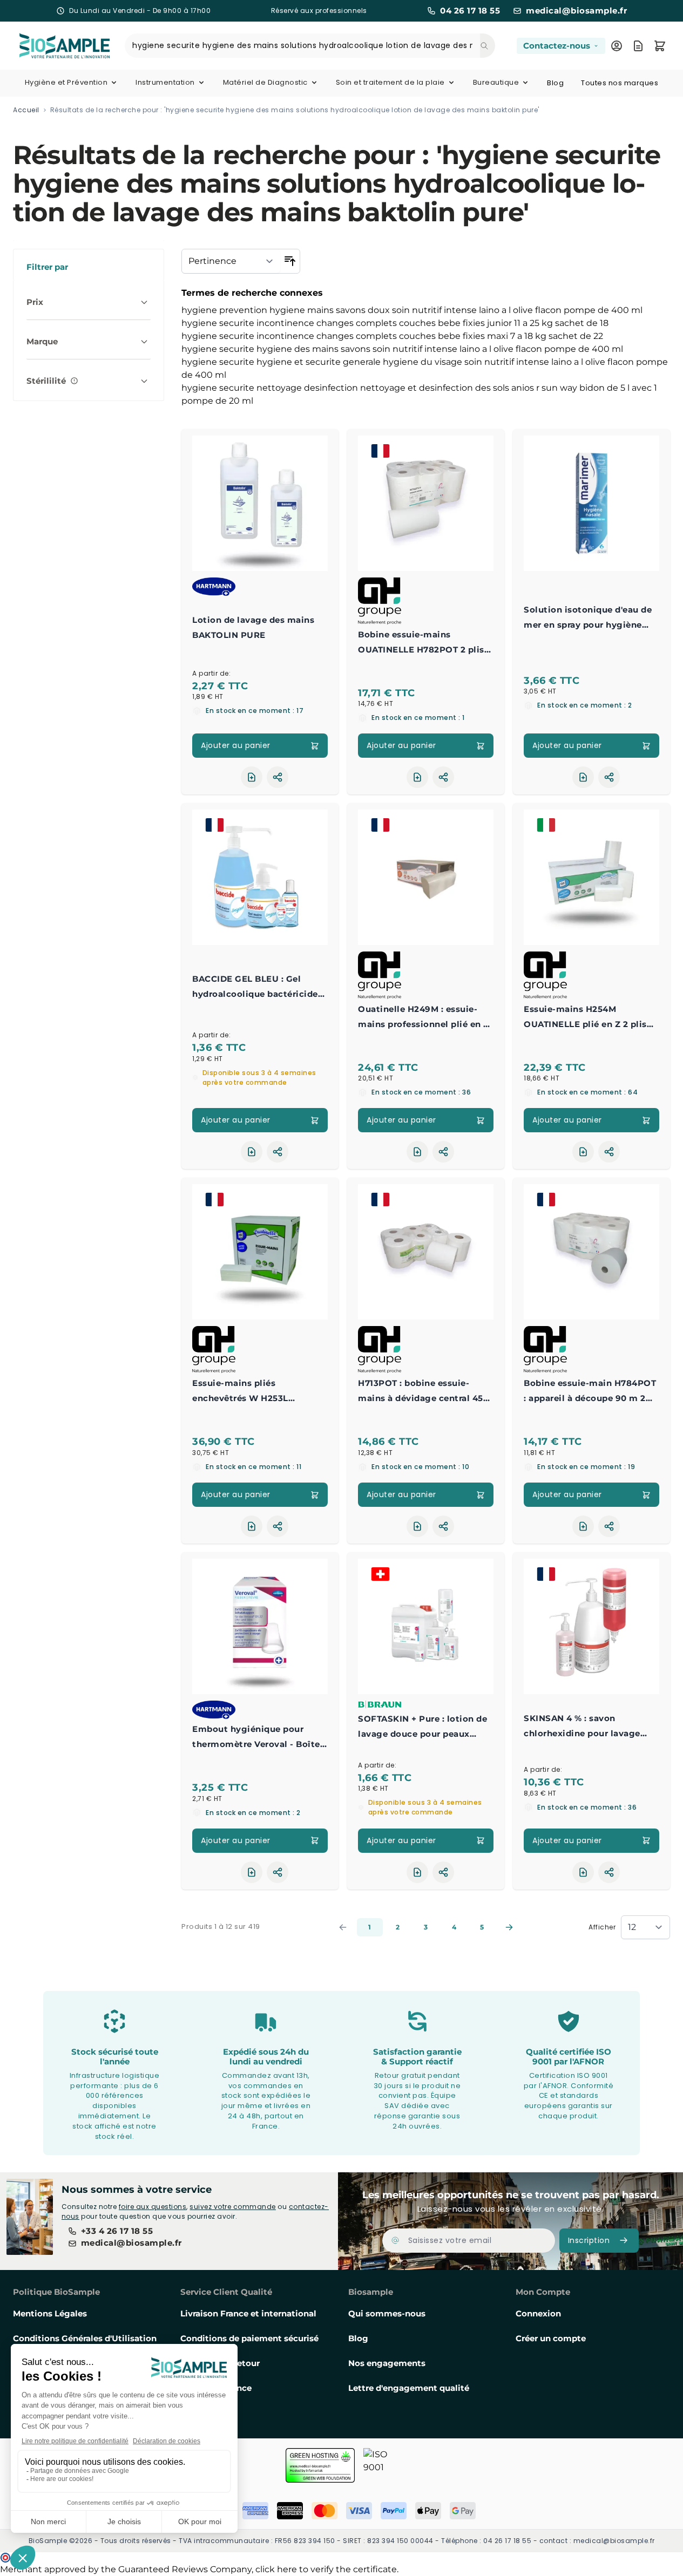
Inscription (589, 2240)
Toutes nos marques (620, 83)
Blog (555, 83)
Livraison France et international (248, 2313)
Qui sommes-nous (387, 2313)
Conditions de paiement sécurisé (249, 2338)
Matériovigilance (216, 2388)
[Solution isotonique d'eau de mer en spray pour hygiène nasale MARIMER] (591, 503)
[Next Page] (509, 1927)
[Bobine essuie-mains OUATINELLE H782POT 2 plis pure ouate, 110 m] (426, 503)
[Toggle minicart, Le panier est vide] (660, 46)
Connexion (538, 2313)
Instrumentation (165, 82)
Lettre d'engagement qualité (409, 2388)
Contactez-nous (557, 46)
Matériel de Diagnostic (265, 82)
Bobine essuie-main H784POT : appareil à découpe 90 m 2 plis (590, 1392)
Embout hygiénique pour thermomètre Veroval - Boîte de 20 (256, 1738)
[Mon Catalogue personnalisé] (638, 46)
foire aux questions (153, 2207)
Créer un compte (551, 2338)
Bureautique (496, 82)
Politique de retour (220, 2363)
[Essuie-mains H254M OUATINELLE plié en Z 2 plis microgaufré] (591, 877)
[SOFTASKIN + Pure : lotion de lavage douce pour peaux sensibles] (426, 1626)
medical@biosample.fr (576, 11)
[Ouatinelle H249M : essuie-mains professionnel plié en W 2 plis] (426, 877)
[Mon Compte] (617, 46)
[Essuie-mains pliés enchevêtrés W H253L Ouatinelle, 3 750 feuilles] (260, 1252)
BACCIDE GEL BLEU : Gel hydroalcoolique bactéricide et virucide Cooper (255, 988)
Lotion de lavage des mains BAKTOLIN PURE (253, 627)
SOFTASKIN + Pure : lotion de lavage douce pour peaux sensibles (422, 1728)
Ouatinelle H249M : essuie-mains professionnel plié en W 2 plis (425, 1018)
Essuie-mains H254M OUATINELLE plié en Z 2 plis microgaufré (585, 1018)
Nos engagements (387, 2363)
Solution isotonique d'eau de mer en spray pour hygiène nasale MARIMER (588, 618)
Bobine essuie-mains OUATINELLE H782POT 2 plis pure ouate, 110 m (421, 643)
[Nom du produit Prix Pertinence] (231, 261)
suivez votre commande (233, 2207)
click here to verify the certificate (326, 2569)
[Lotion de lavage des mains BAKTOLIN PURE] (260, 503)
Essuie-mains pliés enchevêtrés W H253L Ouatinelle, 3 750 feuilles (248, 1392)
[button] (89, 265)
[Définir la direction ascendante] (290, 261)
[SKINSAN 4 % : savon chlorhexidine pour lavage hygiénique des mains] (591, 1626)
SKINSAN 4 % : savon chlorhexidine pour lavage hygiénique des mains (582, 1727)
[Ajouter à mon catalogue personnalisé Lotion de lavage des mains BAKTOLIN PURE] (252, 777)
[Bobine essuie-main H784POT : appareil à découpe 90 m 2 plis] (591, 1252)
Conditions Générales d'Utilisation (85, 2338)
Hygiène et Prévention (66, 82)
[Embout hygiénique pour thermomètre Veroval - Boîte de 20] (260, 1626)
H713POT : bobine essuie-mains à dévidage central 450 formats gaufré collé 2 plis (423, 1392)
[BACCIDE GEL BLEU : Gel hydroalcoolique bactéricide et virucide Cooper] (260, 877)
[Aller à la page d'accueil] (52, 46)
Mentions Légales (50, 2313)
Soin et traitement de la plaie (390, 82)
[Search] (488, 46)
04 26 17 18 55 (470, 11)
